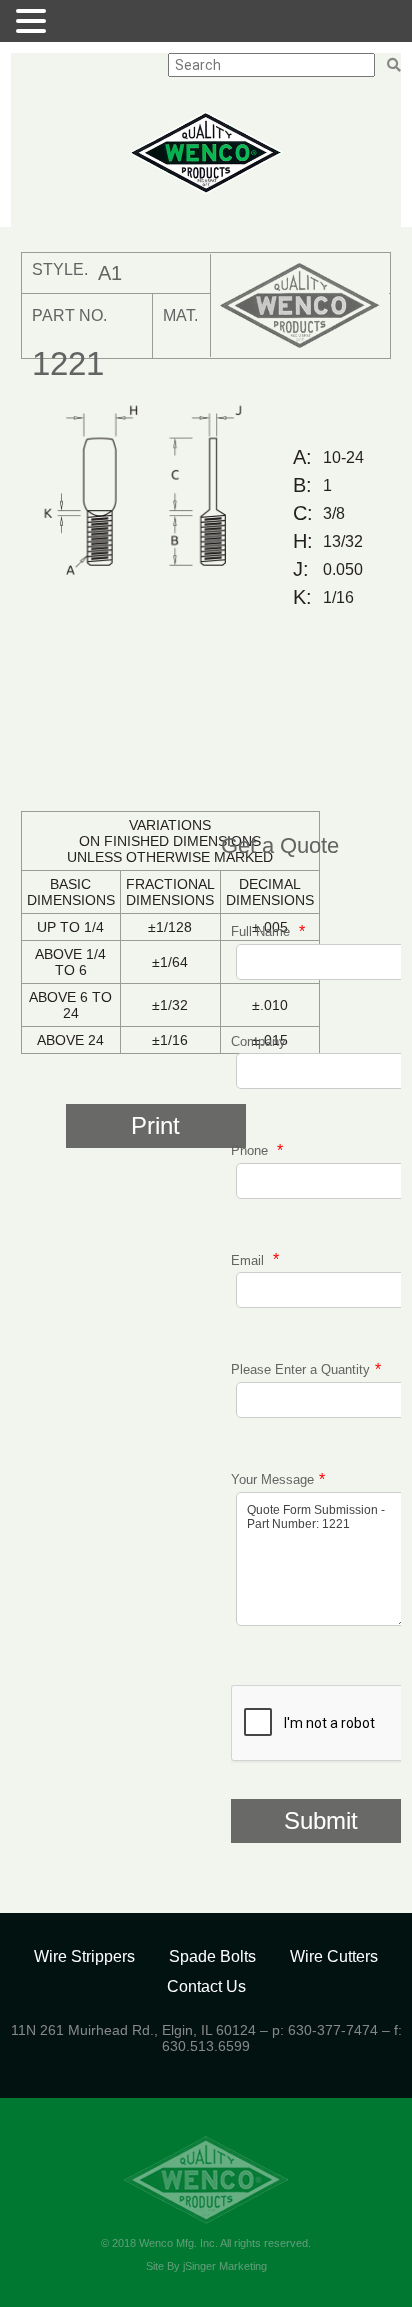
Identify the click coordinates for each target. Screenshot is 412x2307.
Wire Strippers (84, 1956)
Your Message (272, 1479)
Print (155, 1125)
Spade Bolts (212, 1956)
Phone (251, 1150)
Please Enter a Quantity (300, 1369)
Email (249, 1259)
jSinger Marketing (225, 2266)
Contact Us (206, 1986)
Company (258, 1041)
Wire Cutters (334, 1956)
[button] (34, 21)
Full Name (262, 931)
